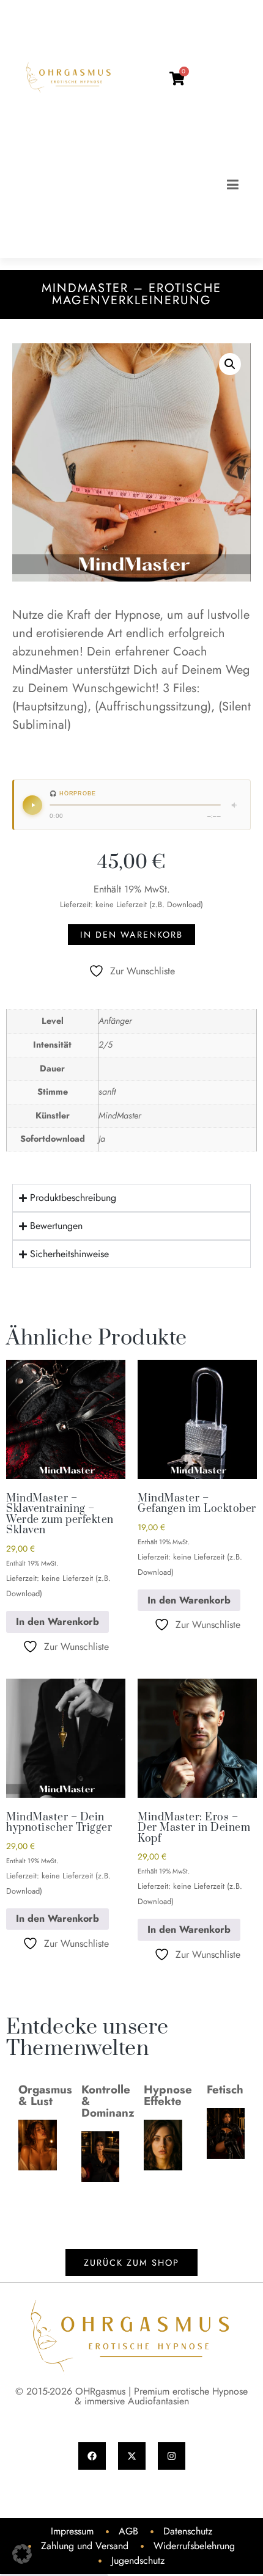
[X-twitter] (132, 2456)
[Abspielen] (32, 805)
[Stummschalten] (235, 805)
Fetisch (225, 2089)
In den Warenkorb (131, 935)
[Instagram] (172, 2456)
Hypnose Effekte (168, 2095)
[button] (230, 364)
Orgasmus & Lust (45, 2095)
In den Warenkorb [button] (57, 1622)
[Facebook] (92, 2456)
